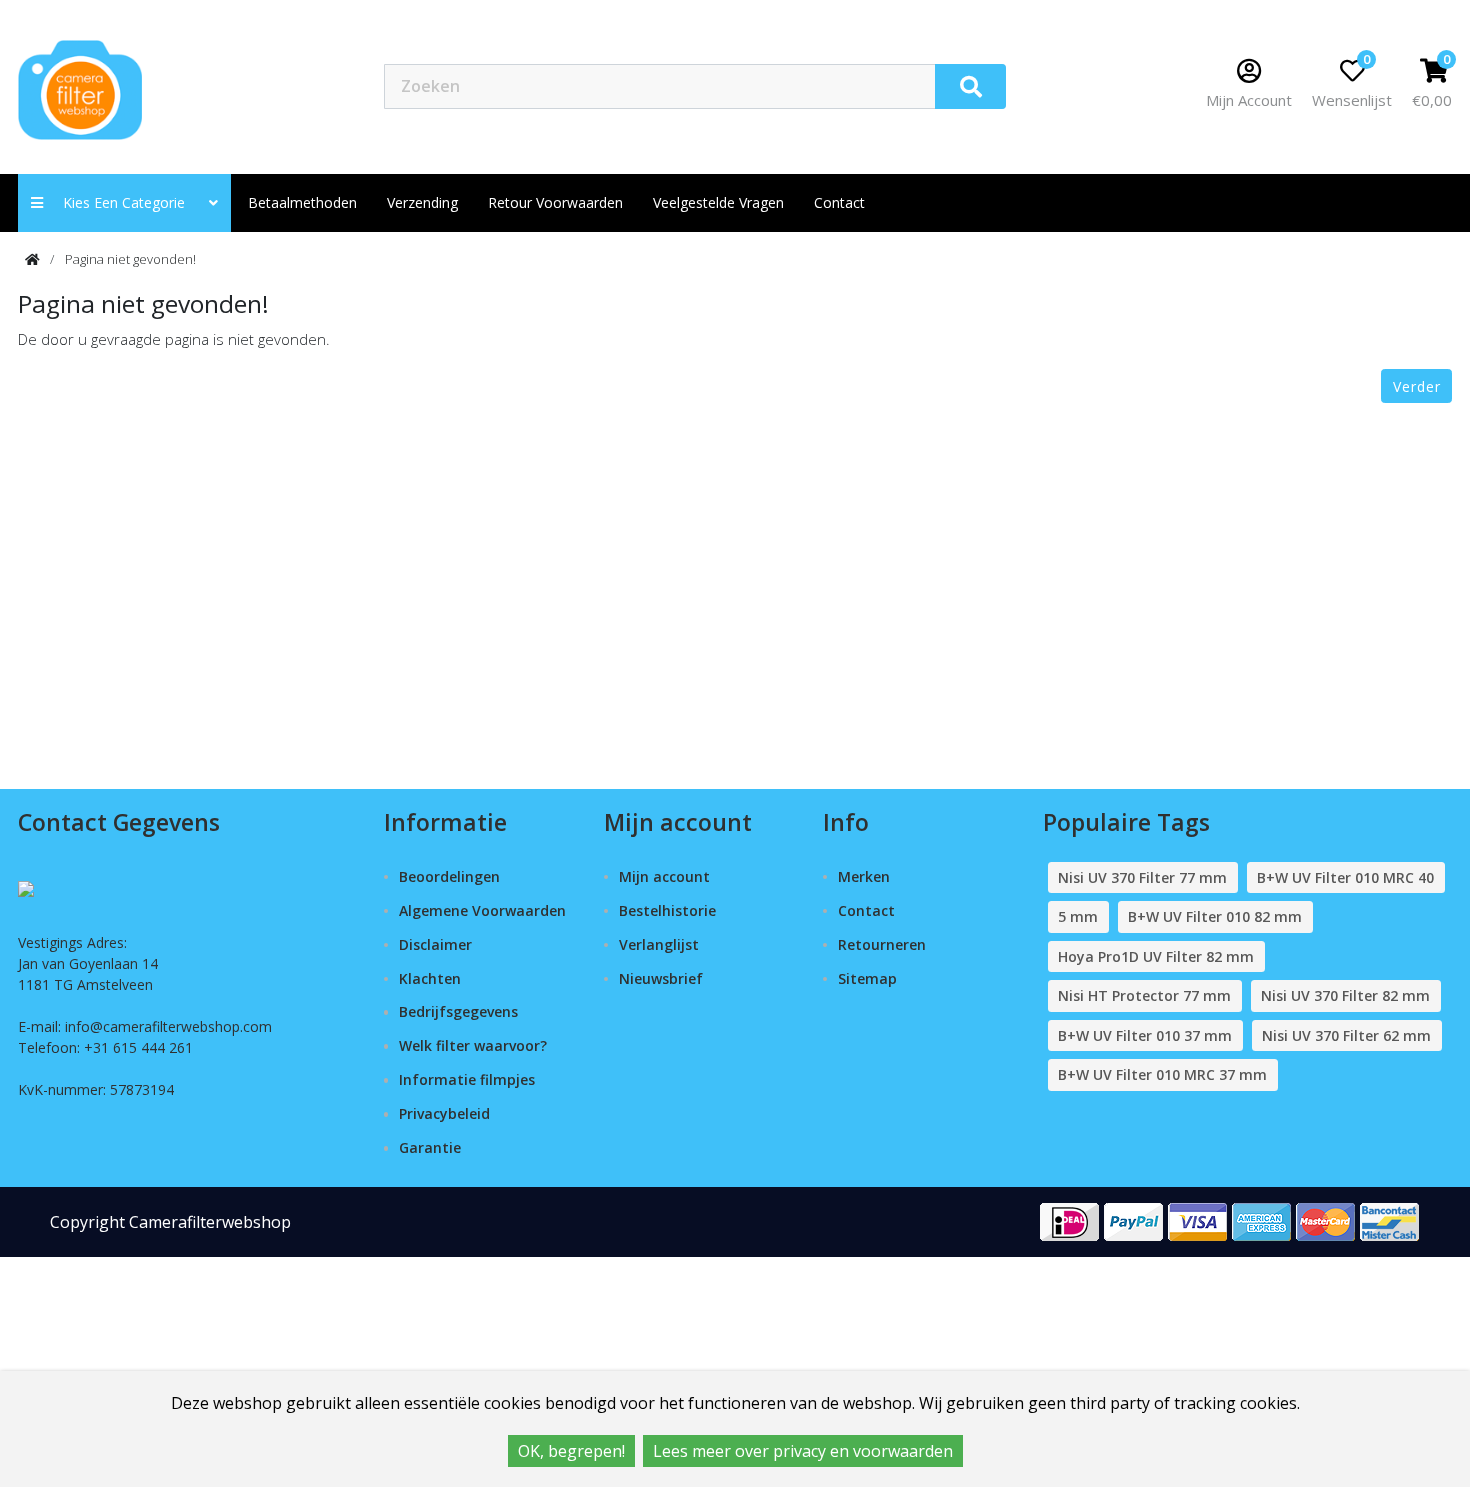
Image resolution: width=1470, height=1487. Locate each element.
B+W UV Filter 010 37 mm (1145, 1035)
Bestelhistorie (667, 910)
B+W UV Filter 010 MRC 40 (1345, 877)
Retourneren (882, 944)
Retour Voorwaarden (555, 202)
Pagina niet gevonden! (130, 259)
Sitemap (867, 978)
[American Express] (1262, 1220)
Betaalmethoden (302, 202)
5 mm (1078, 916)
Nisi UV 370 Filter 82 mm (1345, 995)
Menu (1075, 85)
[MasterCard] (1326, 1220)
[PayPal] (1134, 1220)
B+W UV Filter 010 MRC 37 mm (1162, 1074)
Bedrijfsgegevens (458, 1011)
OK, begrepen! (571, 1451)
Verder (1417, 386)
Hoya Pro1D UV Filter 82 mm (1156, 956)
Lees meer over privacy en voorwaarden (803, 1451)
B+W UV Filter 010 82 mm (1215, 916)
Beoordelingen (449, 876)
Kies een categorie (130, 202)
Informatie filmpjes (467, 1079)
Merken (864, 876)
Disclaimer (435, 944)
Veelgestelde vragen (718, 202)
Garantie (430, 1147)
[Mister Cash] (1390, 1220)
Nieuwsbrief (661, 978)
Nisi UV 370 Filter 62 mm (1346, 1035)
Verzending (422, 202)
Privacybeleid (444, 1113)
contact (839, 202)
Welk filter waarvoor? (473, 1045)
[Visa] (1198, 1220)
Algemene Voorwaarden (482, 910)
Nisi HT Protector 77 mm (1144, 995)
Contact (866, 910)
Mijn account (664, 876)
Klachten (430, 978)
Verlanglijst (659, 944)
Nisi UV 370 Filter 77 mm (1142, 877)
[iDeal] (1070, 1220)
